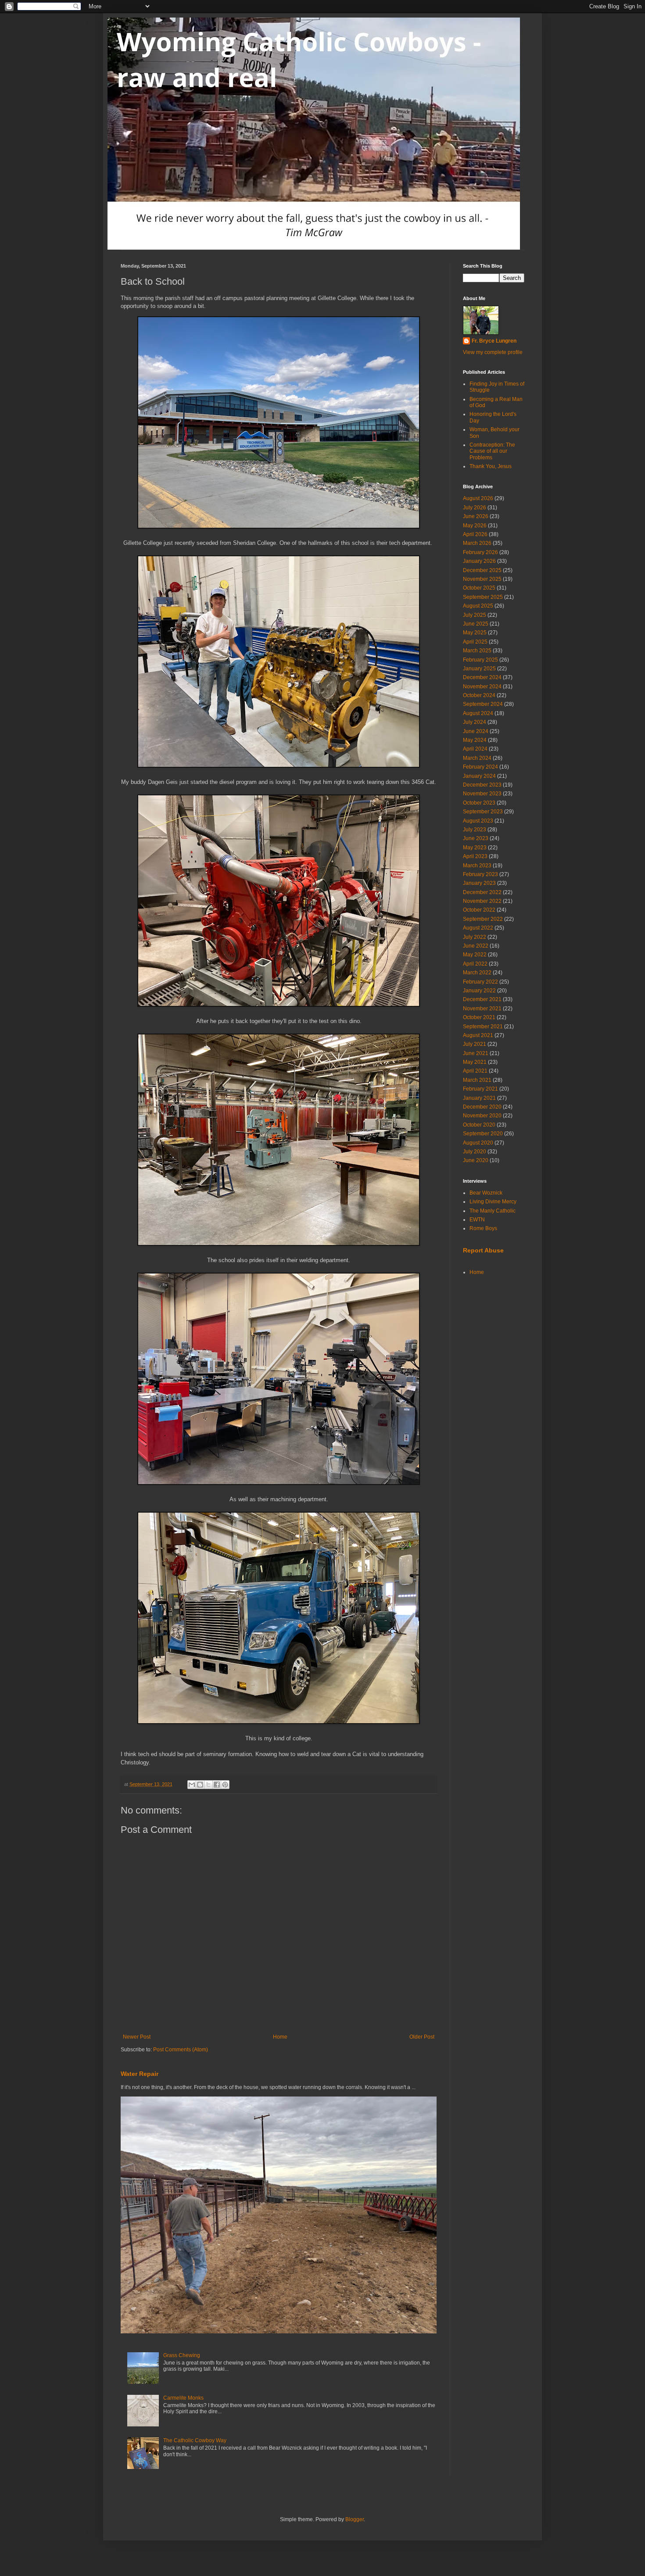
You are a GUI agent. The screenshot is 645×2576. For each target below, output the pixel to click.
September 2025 (483, 597)
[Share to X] (208, 1785)
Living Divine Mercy (493, 1202)
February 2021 (480, 1089)
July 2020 (475, 1152)
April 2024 (475, 749)
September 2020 (483, 1134)
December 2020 (482, 1107)
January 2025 (479, 669)
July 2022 (475, 937)
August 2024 (478, 713)
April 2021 (475, 1071)
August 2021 (478, 1035)
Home (280, 2037)
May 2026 (475, 526)
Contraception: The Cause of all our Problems (492, 451)
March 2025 (477, 651)
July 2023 (475, 830)
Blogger (355, 2519)
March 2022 (477, 973)
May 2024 (475, 740)
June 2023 (476, 838)
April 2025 (475, 642)
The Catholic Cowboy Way (195, 2440)
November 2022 (482, 901)
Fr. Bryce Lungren (494, 341)
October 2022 (479, 910)
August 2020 (478, 1143)
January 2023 (479, 883)
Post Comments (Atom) (181, 2050)
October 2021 (479, 1017)
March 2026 (477, 543)
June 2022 (476, 946)
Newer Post (137, 2037)
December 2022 (482, 892)
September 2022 (483, 919)
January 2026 (479, 561)
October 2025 (479, 588)
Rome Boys (483, 1228)
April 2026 (475, 534)
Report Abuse (483, 1250)
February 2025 (480, 660)
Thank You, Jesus (491, 466)
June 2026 (476, 516)
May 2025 (475, 633)
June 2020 (476, 1160)
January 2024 (479, 776)
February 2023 (480, 874)
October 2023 (479, 803)
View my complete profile (493, 352)
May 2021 (475, 1062)
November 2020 (482, 1116)
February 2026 (480, 552)
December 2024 (482, 677)
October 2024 (479, 695)
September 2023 (483, 812)
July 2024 (475, 722)
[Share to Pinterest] (225, 1785)
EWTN (477, 1220)
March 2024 (477, 758)
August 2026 (478, 498)
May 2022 (475, 955)
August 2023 (478, 821)
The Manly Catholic (493, 1211)
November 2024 (482, 687)
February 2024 (480, 767)
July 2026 (475, 508)
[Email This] (192, 1785)
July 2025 (475, 615)
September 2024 (483, 704)
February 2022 (480, 982)
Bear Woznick (486, 1193)
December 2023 (482, 785)
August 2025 (478, 606)
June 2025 (476, 624)
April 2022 (475, 964)
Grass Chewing (182, 2355)
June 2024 (476, 731)
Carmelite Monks (183, 2398)
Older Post (422, 2037)
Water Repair (140, 2074)
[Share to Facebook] (217, 1785)
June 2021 (476, 1053)
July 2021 (475, 1044)
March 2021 (477, 1080)
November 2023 (482, 794)
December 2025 (482, 570)
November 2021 (482, 1009)
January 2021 (479, 1098)
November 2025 (482, 579)
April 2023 (475, 856)
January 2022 (479, 991)
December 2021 (482, 999)
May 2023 (475, 848)
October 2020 (479, 1125)
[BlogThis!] (200, 1785)
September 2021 (483, 1027)
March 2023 (477, 866)
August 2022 (478, 928)
